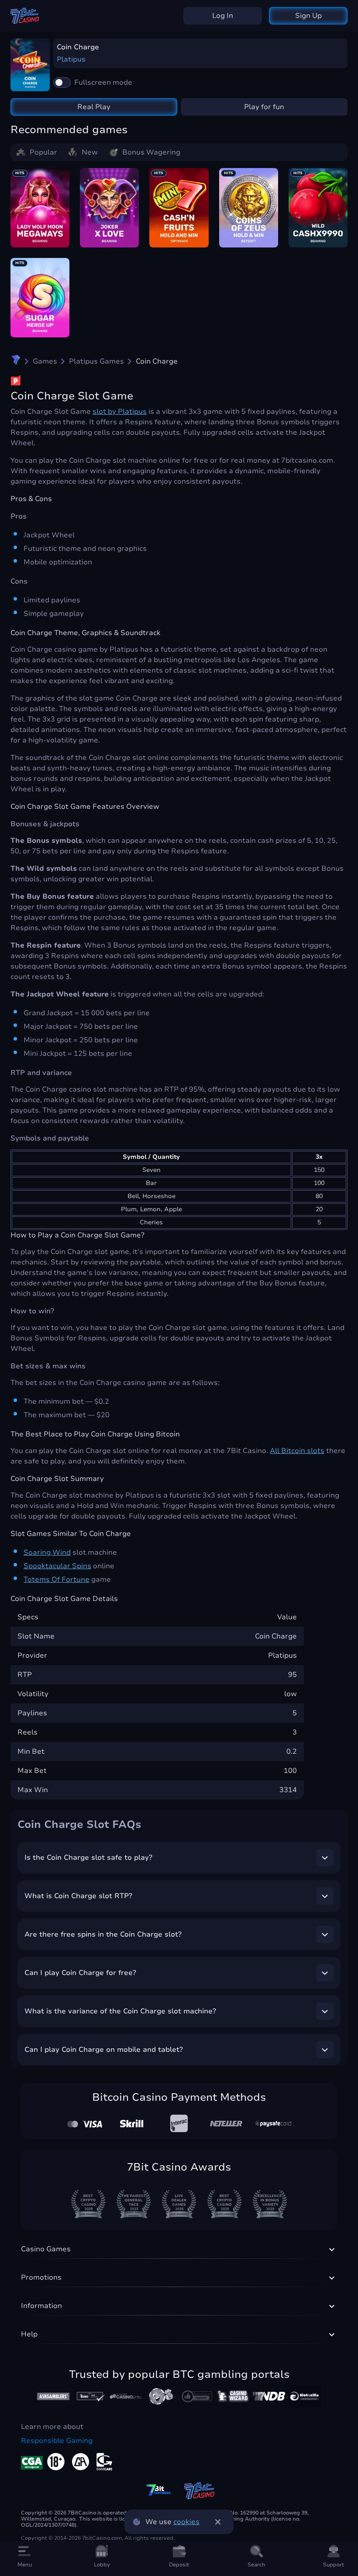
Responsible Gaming (57, 2441)
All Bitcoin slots (297, 1451)
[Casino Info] (125, 2396)
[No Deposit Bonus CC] (269, 2396)
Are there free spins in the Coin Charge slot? (103, 1934)
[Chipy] (161, 2396)
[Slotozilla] (305, 2396)
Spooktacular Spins (57, 1566)
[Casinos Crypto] (233, 2396)
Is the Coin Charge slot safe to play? (88, 1858)
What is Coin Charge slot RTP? (78, 1896)
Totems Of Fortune (57, 1580)
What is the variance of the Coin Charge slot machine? (120, 2011)
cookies (186, 2522)
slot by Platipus (120, 412)
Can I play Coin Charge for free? (80, 1973)
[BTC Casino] (16, 361)
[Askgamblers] (53, 2396)
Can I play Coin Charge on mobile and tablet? (104, 2050)
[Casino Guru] (89, 2396)
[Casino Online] (197, 2396)
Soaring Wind (47, 1552)
